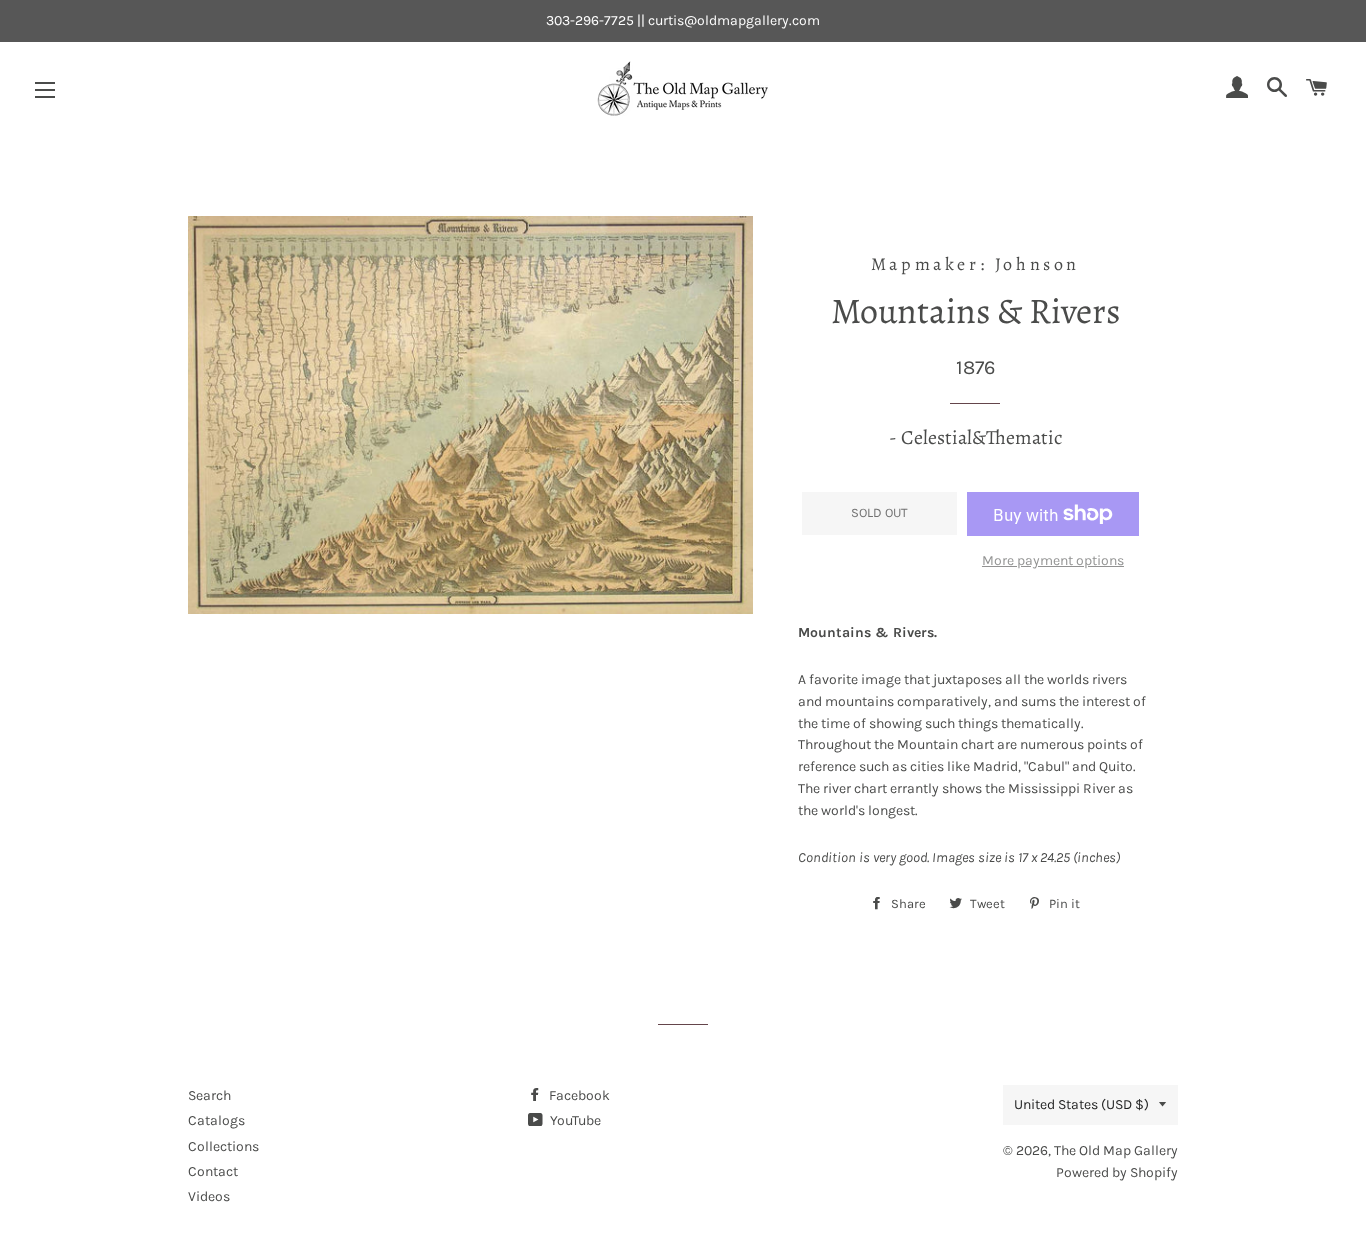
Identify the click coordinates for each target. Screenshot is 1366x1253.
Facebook (578, 1095)
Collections (223, 1146)
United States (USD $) (1081, 1104)
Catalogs (216, 1120)
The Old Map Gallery (1116, 1150)
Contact (213, 1171)
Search (209, 1095)
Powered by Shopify (1117, 1172)
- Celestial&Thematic (975, 437)
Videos (209, 1196)
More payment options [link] (1053, 560)
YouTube (574, 1120)
